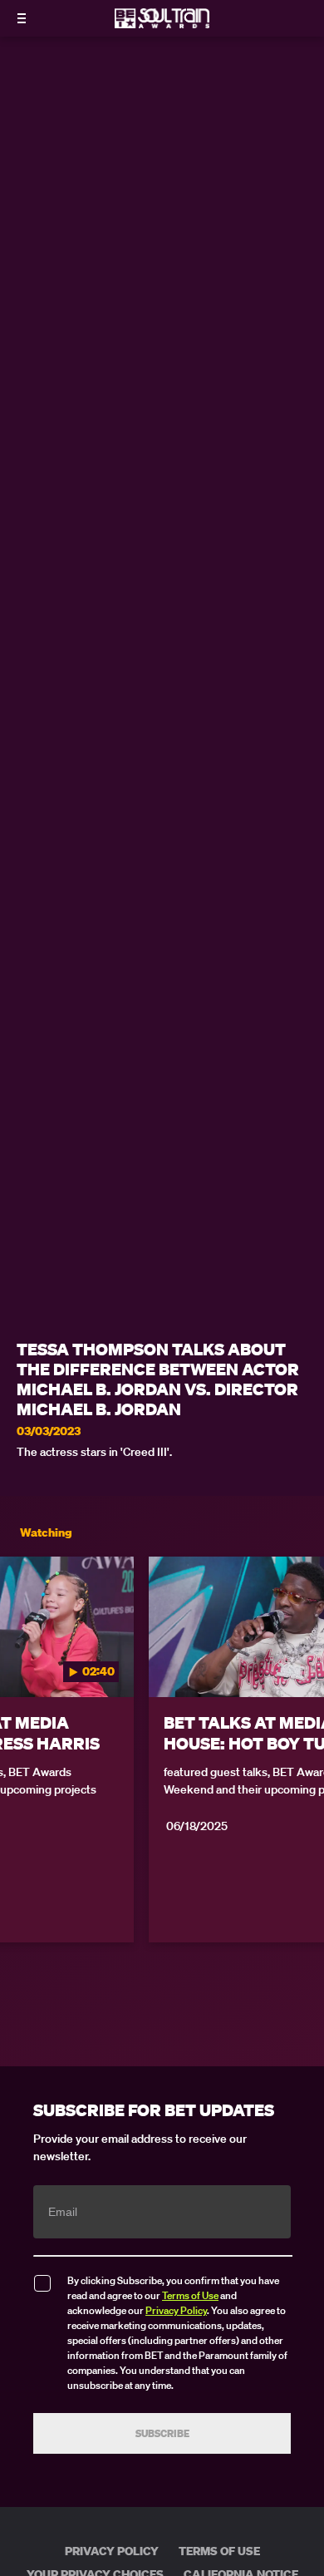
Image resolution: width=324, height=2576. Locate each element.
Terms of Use (190, 2295)
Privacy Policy (176, 2310)
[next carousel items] (302, 1662)
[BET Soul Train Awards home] (162, 23)
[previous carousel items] (22, 1662)
